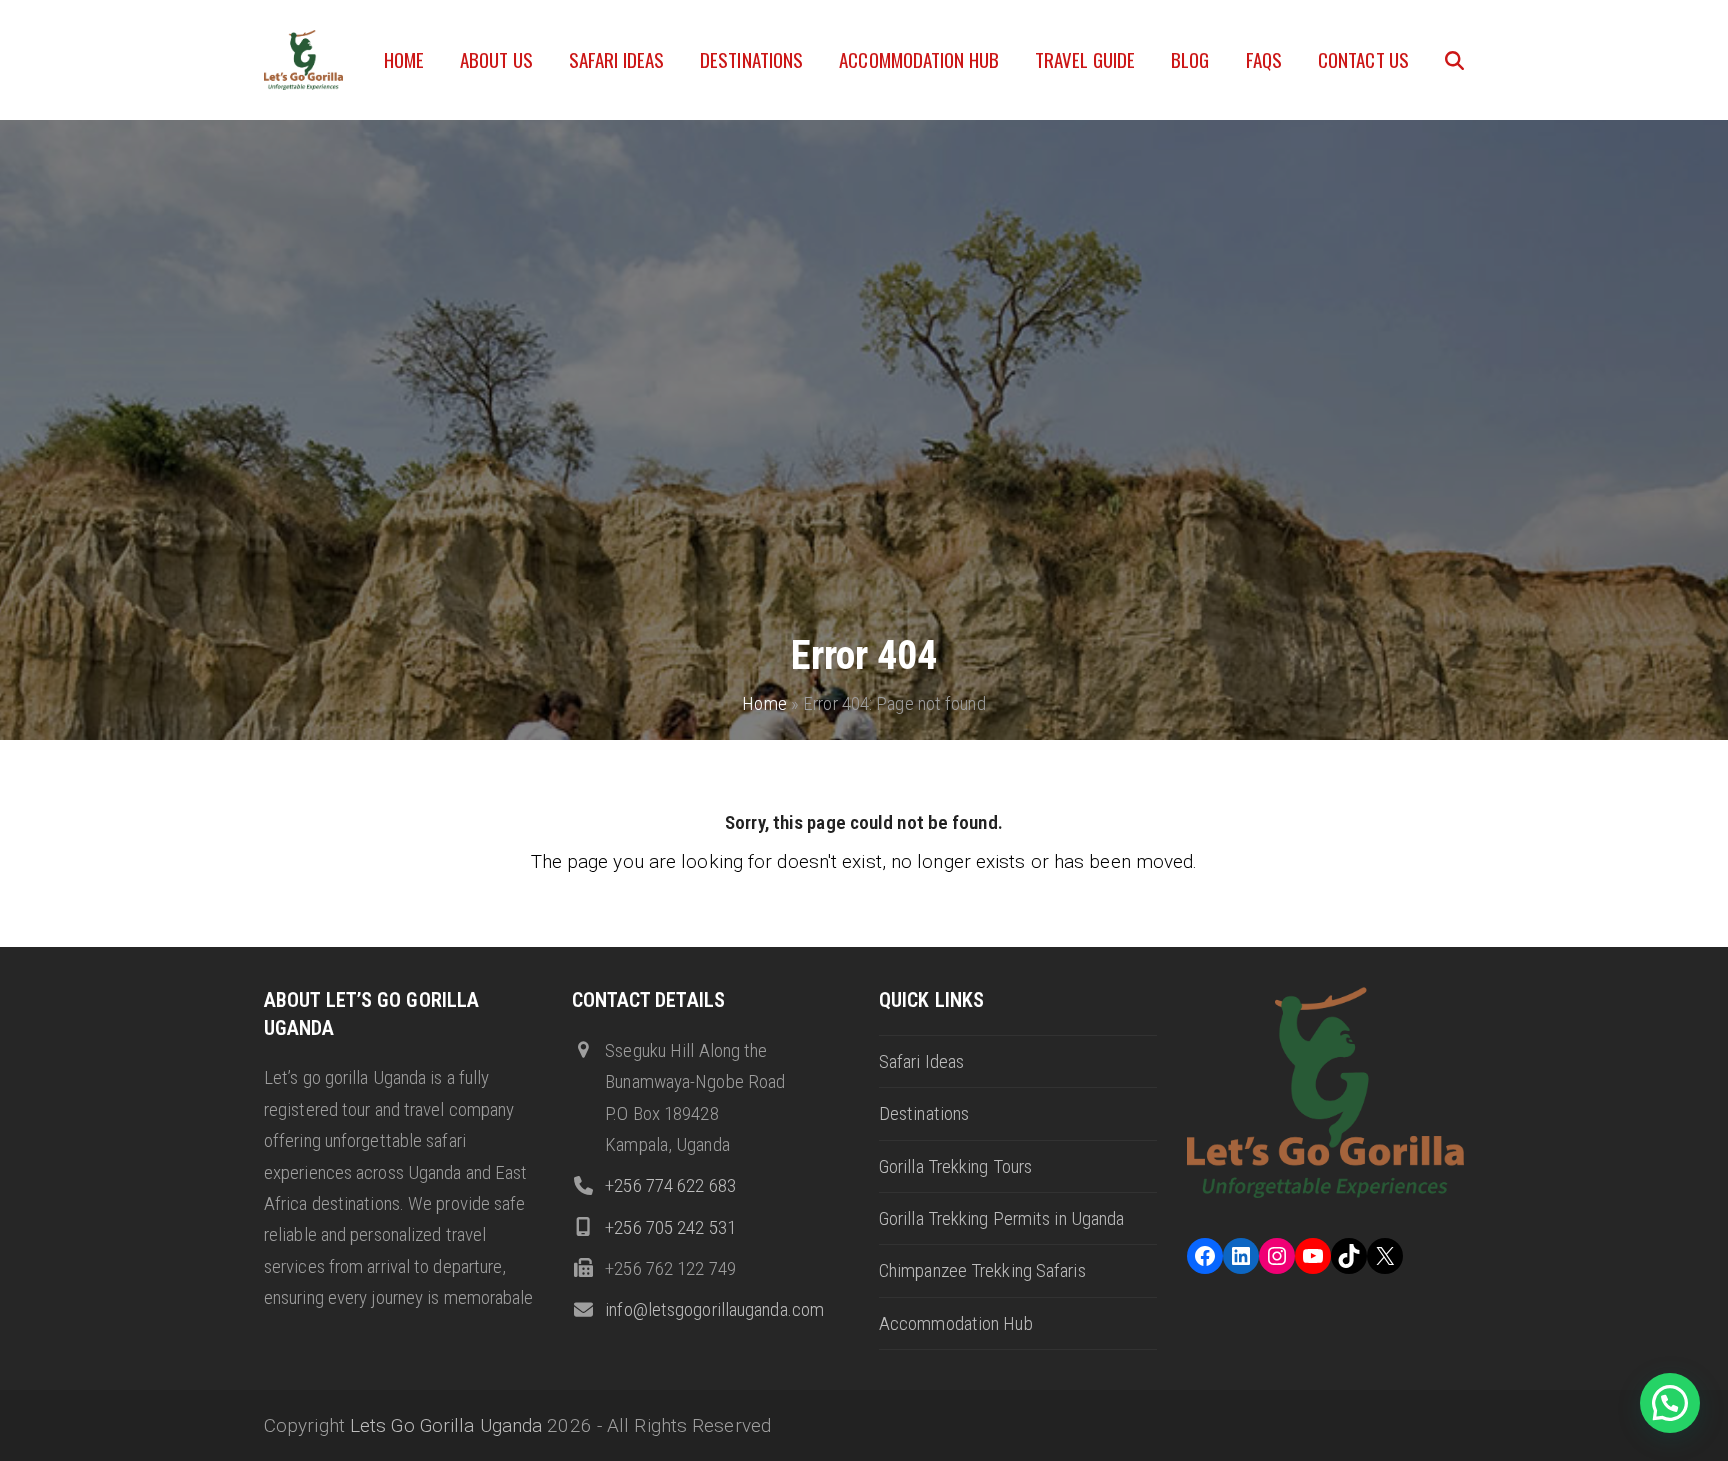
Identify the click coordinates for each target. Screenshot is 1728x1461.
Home (764, 703)
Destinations (924, 1113)
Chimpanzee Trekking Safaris (982, 1270)
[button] (1454, 60)
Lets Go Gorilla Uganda (446, 1425)
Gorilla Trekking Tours (955, 1166)
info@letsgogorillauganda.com (714, 1309)
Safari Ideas (921, 1061)
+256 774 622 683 (670, 1185)
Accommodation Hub (956, 1323)
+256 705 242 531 (670, 1227)
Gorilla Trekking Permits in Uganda (1001, 1218)
